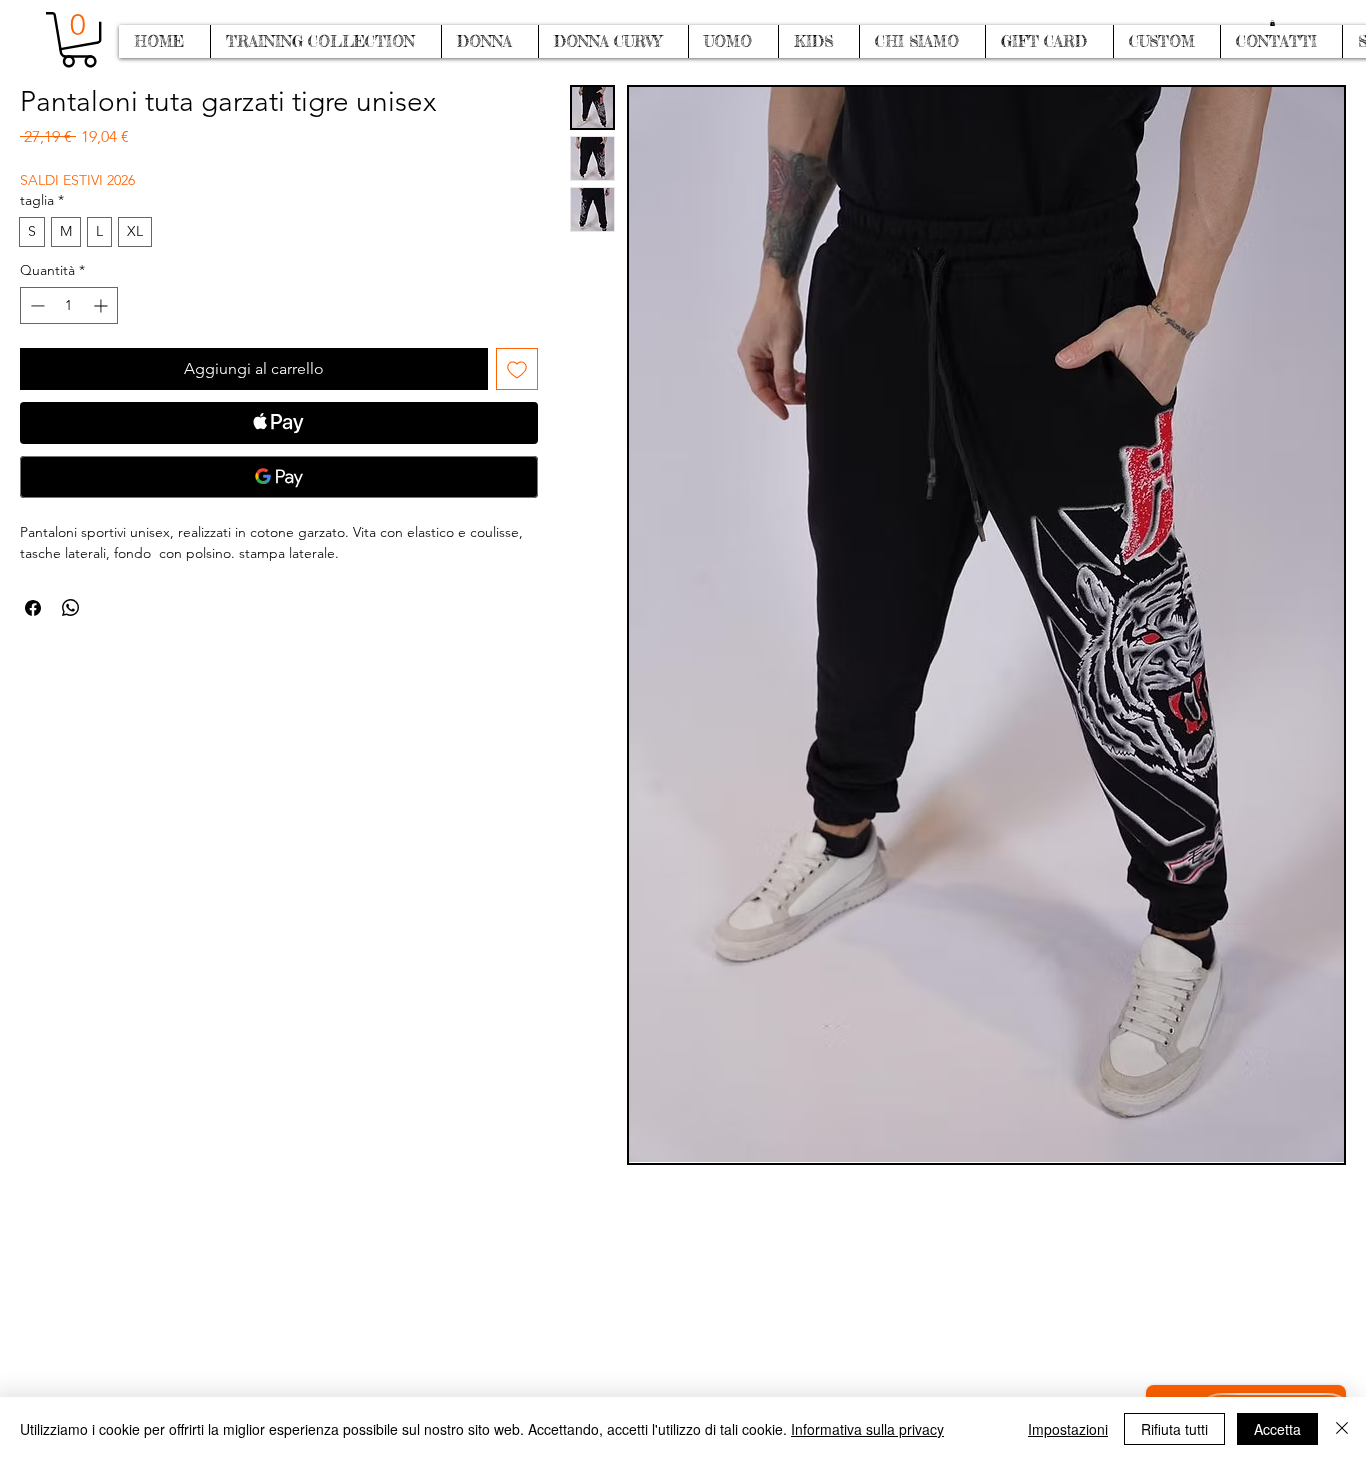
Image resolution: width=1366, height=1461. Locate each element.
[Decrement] (35, 305)
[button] (1272, 23)
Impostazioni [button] (1068, 1429)
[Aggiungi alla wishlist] (517, 369)
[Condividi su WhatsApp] (71, 608)
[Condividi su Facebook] (33, 608)
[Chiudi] (1342, 1429)
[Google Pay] (279, 477)
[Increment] (102, 305)
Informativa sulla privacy (867, 1429)
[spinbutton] (69, 305)
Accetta (1277, 1429)
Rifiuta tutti (1174, 1429)
